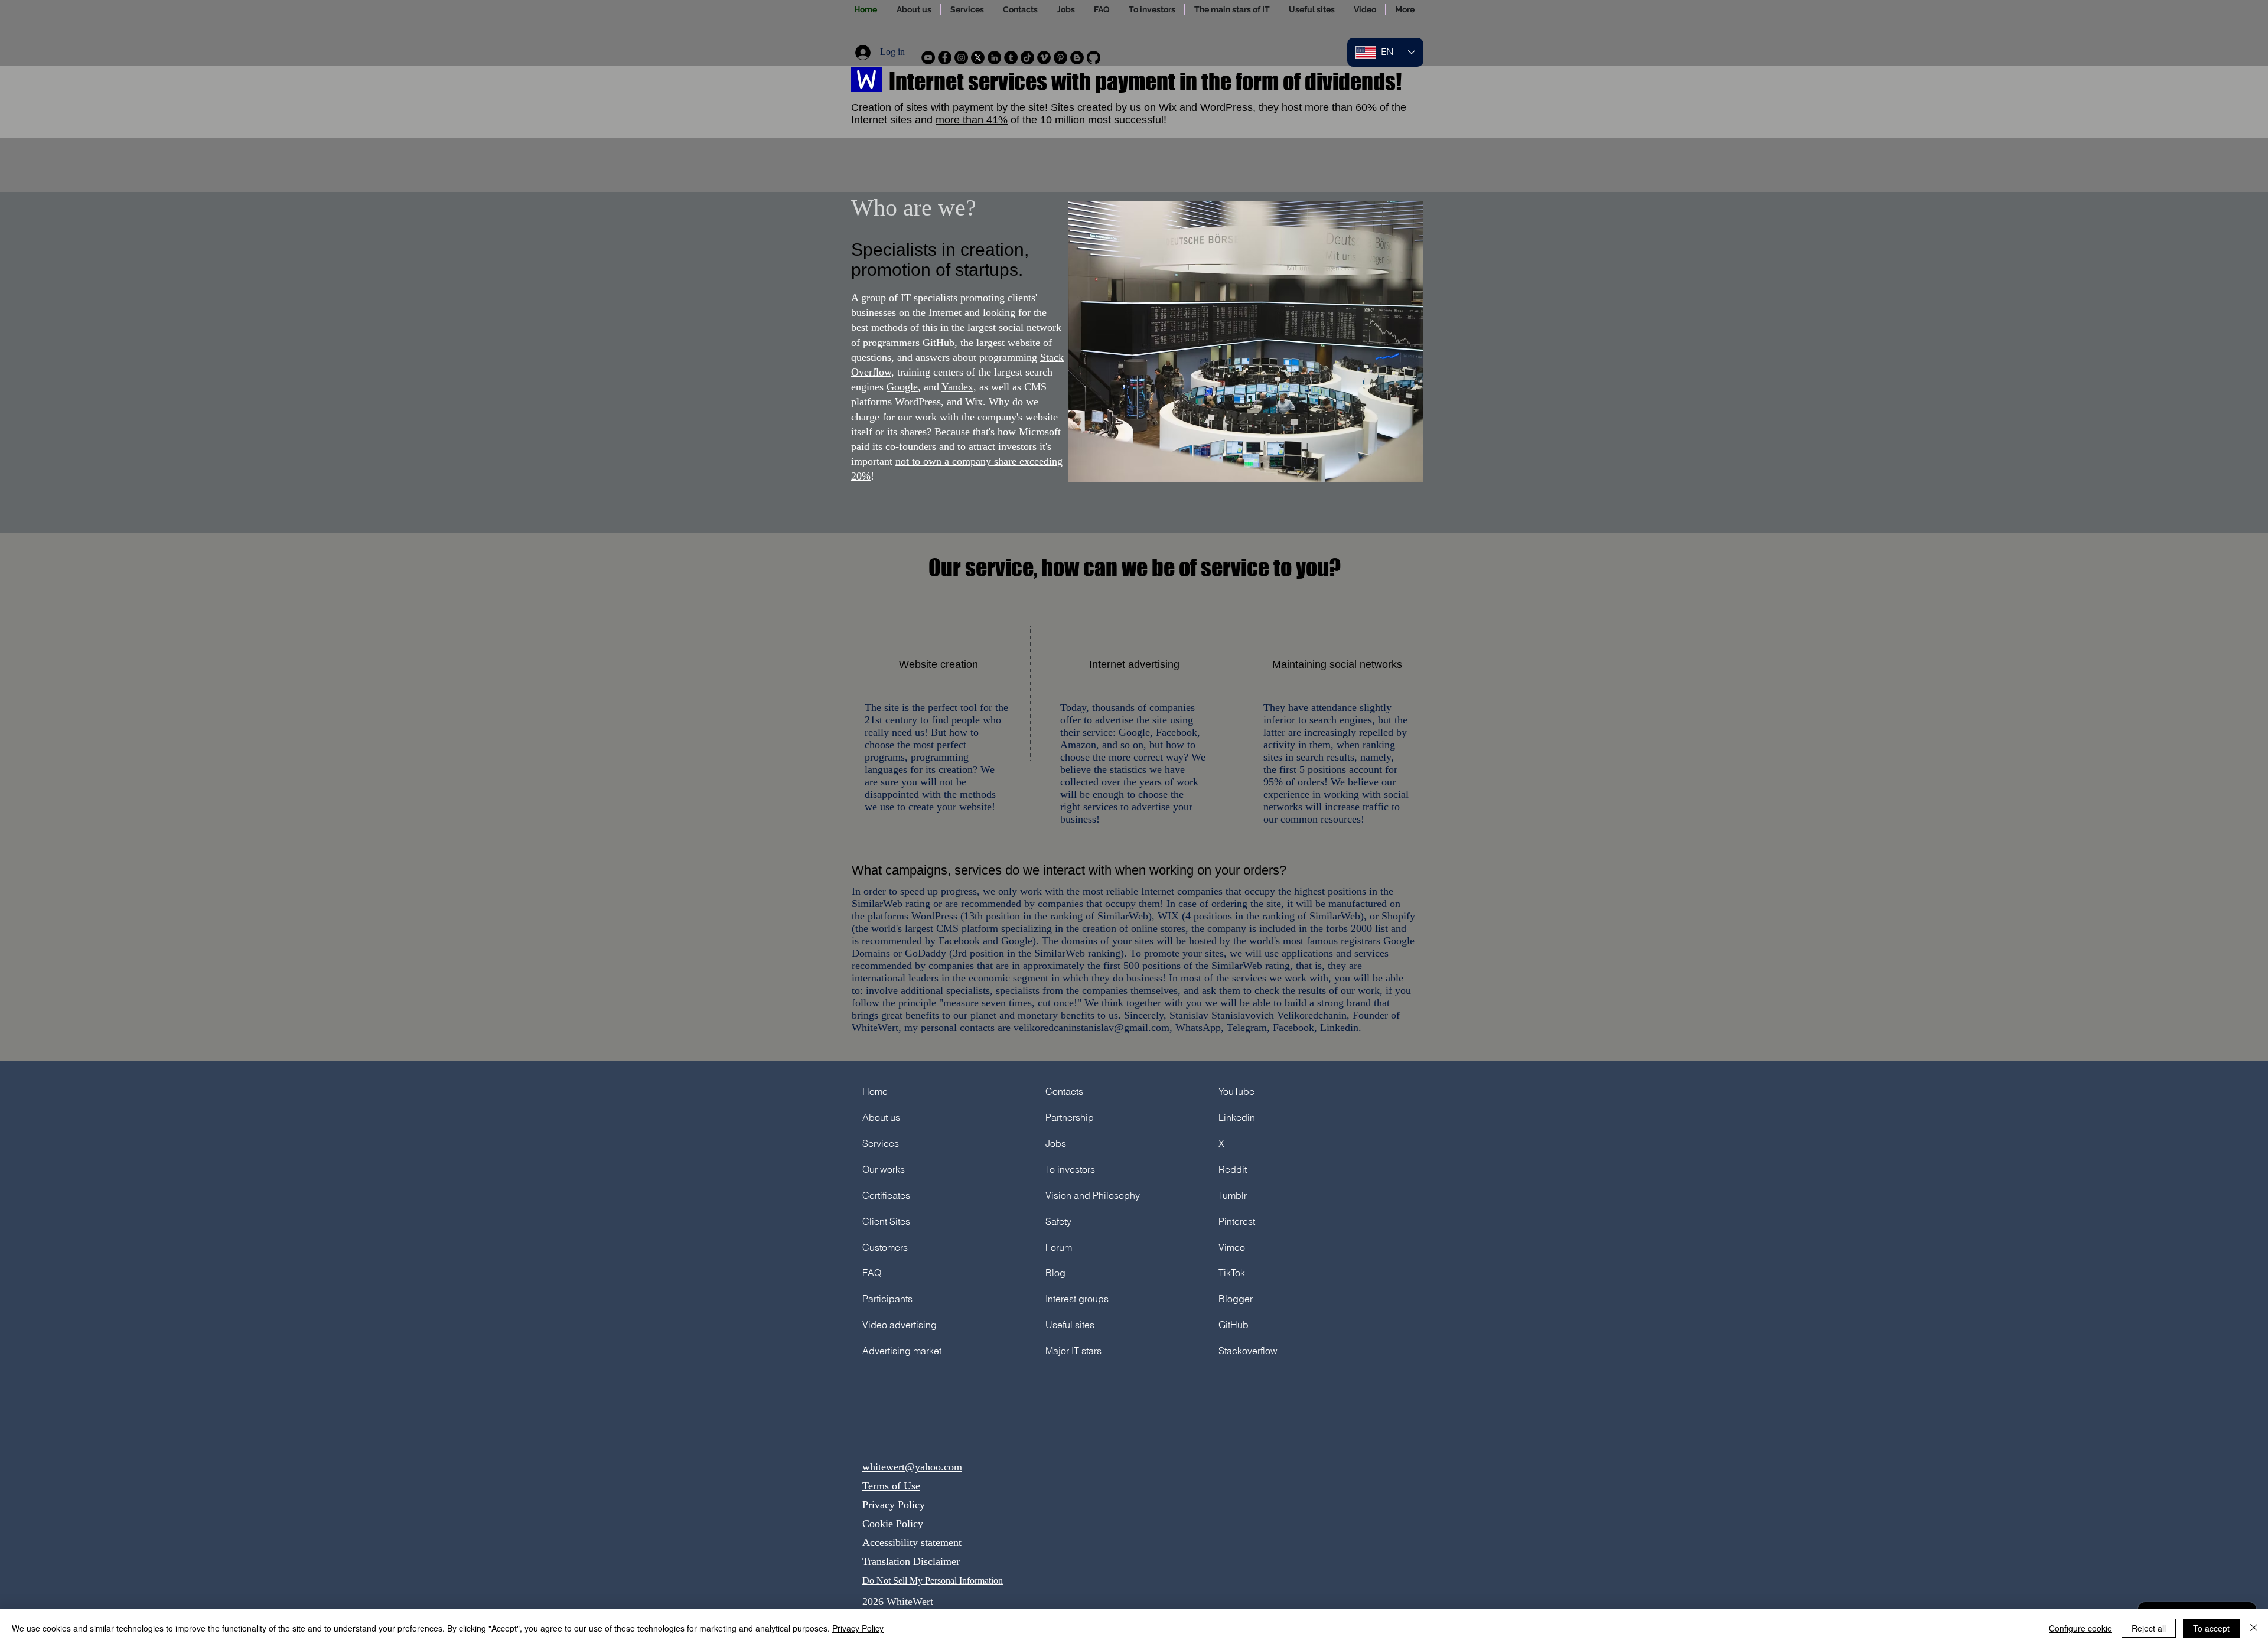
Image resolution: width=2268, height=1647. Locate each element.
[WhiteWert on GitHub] (1094, 58)
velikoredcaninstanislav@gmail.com (1091, 1028)
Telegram (1247, 1028)
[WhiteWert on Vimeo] (1044, 58)
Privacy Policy (894, 1505)
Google (902, 387)
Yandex (957, 387)
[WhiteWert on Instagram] (961, 58)
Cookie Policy (893, 1524)
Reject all (2149, 1628)
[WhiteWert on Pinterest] (1060, 58)
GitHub (939, 343)
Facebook (1293, 1028)
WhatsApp (1198, 1028)
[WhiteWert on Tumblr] (1011, 58)
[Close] (2254, 1628)
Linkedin (1339, 1028)
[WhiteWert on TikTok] (1027, 58)
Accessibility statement (912, 1542)
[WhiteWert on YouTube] (928, 58)
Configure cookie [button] (2080, 1628)
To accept (2211, 1628)
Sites (1063, 107)
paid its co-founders (894, 446)
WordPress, (919, 402)
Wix (974, 402)
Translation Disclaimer (911, 1561)
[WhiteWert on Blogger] (1077, 58)
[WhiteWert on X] (978, 58)
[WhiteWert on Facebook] (945, 58)
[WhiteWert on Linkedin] (994, 58)
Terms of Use (891, 1486)
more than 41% (972, 120)
